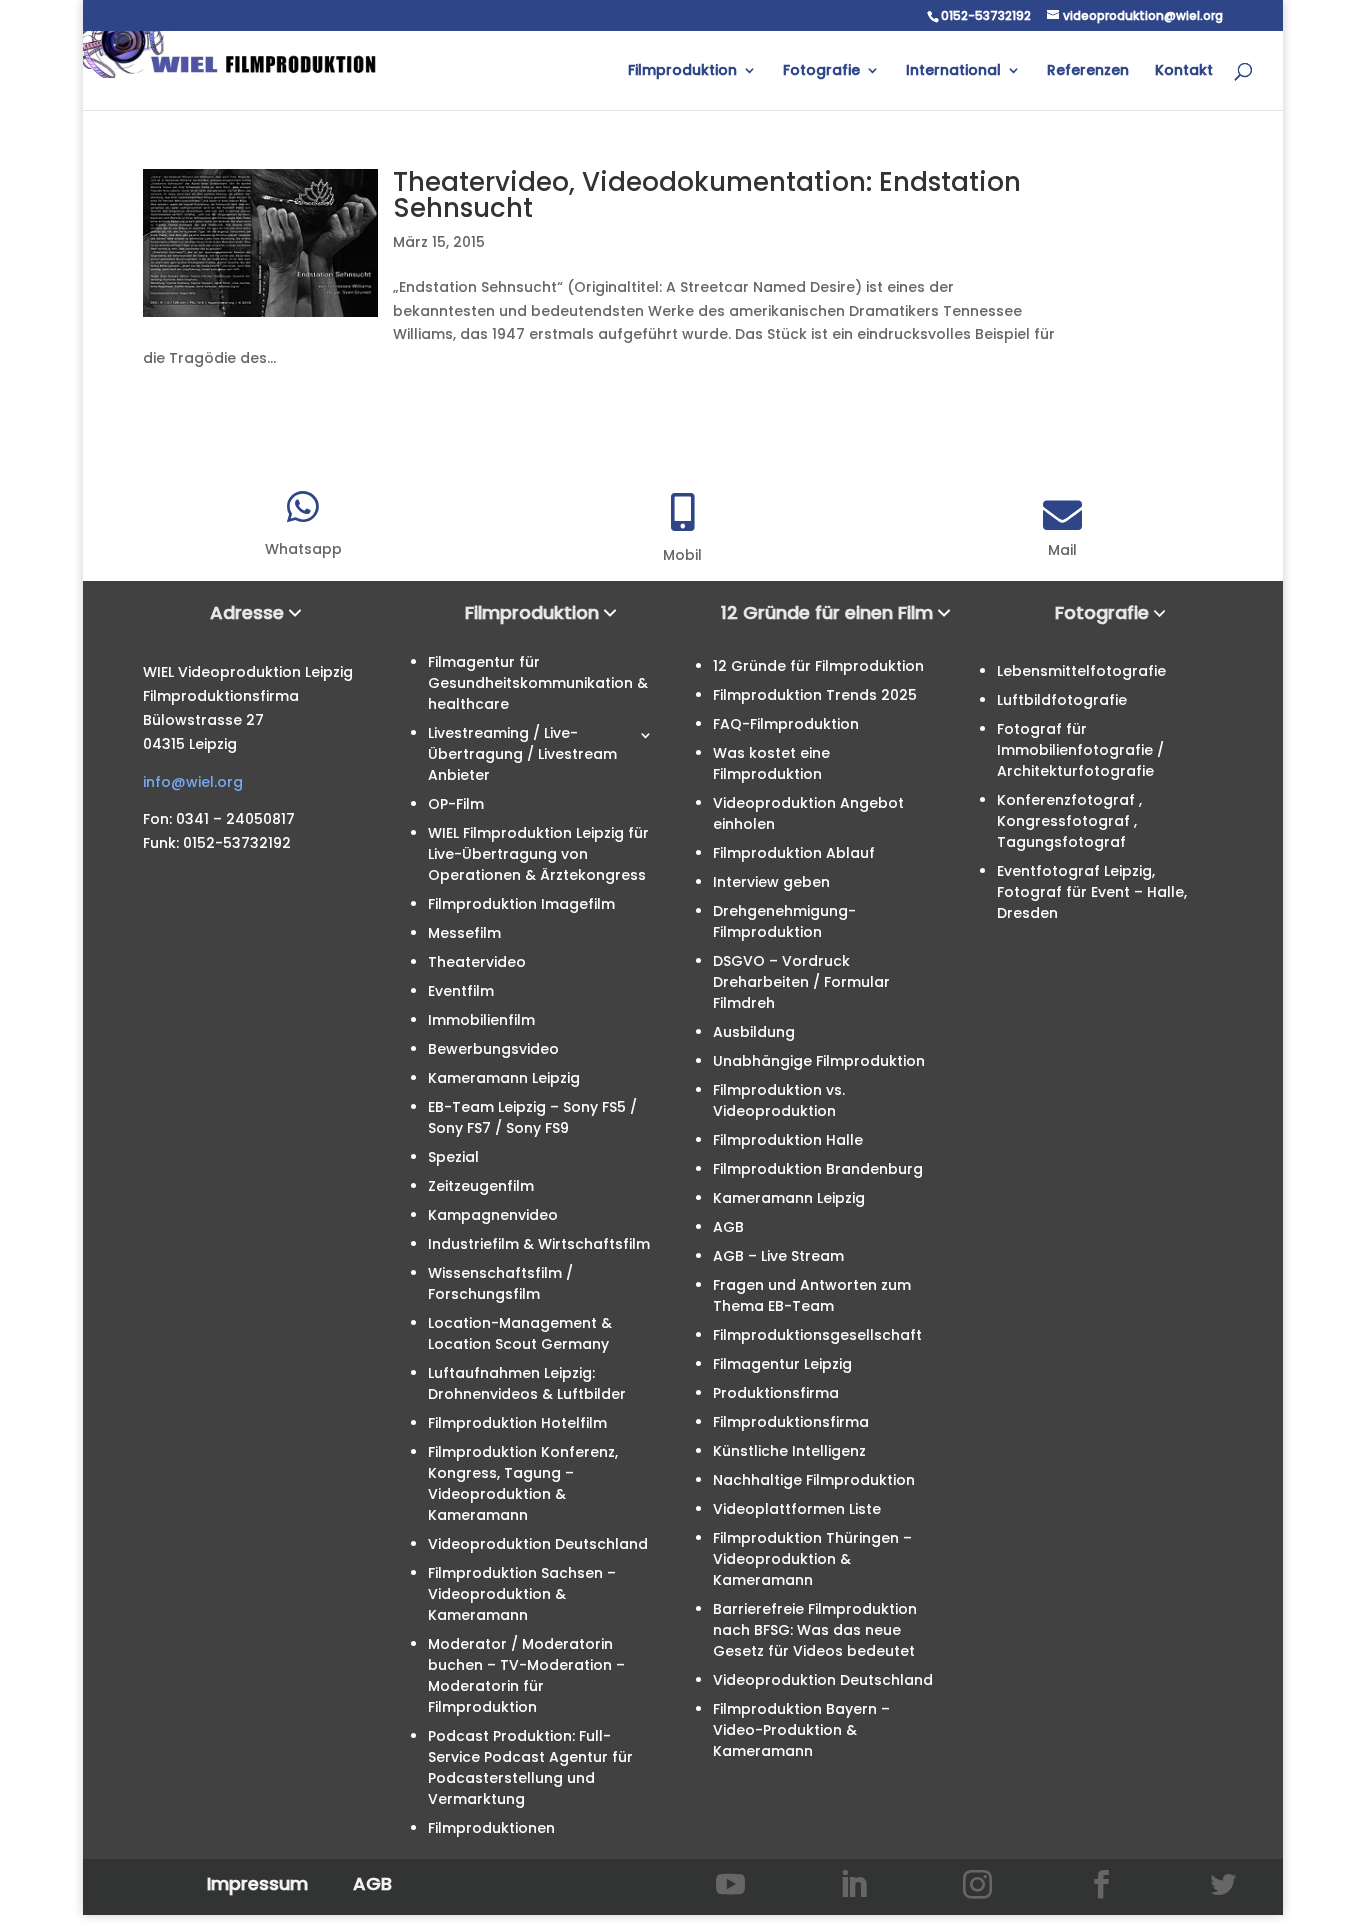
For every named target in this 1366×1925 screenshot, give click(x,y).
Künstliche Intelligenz (789, 1451)
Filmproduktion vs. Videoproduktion (779, 1100)
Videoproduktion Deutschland (538, 1544)
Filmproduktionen (491, 1828)
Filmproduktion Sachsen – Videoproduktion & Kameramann (522, 1594)
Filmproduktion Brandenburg (818, 1169)
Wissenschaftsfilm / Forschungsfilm (500, 1283)
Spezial (453, 1157)
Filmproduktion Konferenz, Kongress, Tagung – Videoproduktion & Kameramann (523, 1483)
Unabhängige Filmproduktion (819, 1061)
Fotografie (821, 71)
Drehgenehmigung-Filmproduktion (784, 921)
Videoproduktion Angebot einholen (808, 813)
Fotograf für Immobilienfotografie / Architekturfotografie (1080, 750)
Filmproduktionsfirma (791, 1422)
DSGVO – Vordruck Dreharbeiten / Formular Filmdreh (801, 982)
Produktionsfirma (776, 1393)
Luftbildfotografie (1062, 700)
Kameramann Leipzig (504, 1078)
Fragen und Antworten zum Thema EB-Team (812, 1295)
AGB (728, 1227)
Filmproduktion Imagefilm (521, 904)
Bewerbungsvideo (493, 1049)
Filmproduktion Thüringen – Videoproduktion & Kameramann (812, 1559)
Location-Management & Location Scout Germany (520, 1333)
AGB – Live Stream (778, 1256)
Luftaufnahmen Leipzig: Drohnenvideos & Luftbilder (527, 1383)
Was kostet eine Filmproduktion (771, 763)
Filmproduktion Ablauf (794, 853)
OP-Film (456, 804)
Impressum (257, 1883)
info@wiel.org (193, 782)
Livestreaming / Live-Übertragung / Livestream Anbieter (522, 754)
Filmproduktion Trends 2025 (815, 695)
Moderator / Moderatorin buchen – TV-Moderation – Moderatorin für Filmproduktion (526, 1675)
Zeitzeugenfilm (481, 1186)
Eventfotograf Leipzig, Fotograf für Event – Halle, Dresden (1092, 892)
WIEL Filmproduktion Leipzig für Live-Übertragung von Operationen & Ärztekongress (538, 854)
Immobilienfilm (481, 1020)
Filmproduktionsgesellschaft (817, 1335)
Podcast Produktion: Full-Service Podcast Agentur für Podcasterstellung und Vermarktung (530, 1767)
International (953, 71)
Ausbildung (754, 1032)
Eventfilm (461, 991)
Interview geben (771, 882)
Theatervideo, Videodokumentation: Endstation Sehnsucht (707, 195)
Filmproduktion (682, 71)
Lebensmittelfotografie (1081, 671)
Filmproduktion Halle (788, 1140)
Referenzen (1088, 71)
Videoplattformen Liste (797, 1509)
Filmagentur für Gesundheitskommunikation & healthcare (538, 683)
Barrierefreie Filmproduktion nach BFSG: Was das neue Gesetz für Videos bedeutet (815, 1630)
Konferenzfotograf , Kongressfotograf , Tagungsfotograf (1069, 821)
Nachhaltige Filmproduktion (814, 1480)
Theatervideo (477, 962)
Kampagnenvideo (493, 1215)
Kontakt (1184, 71)
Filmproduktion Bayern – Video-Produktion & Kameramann (801, 1730)
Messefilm (464, 933)
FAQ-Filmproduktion (786, 724)
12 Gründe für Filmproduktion (818, 666)
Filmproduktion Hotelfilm (517, 1423)
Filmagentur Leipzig (782, 1364)
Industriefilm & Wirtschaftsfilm (539, 1244)
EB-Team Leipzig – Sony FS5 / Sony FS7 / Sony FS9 (532, 1117)
